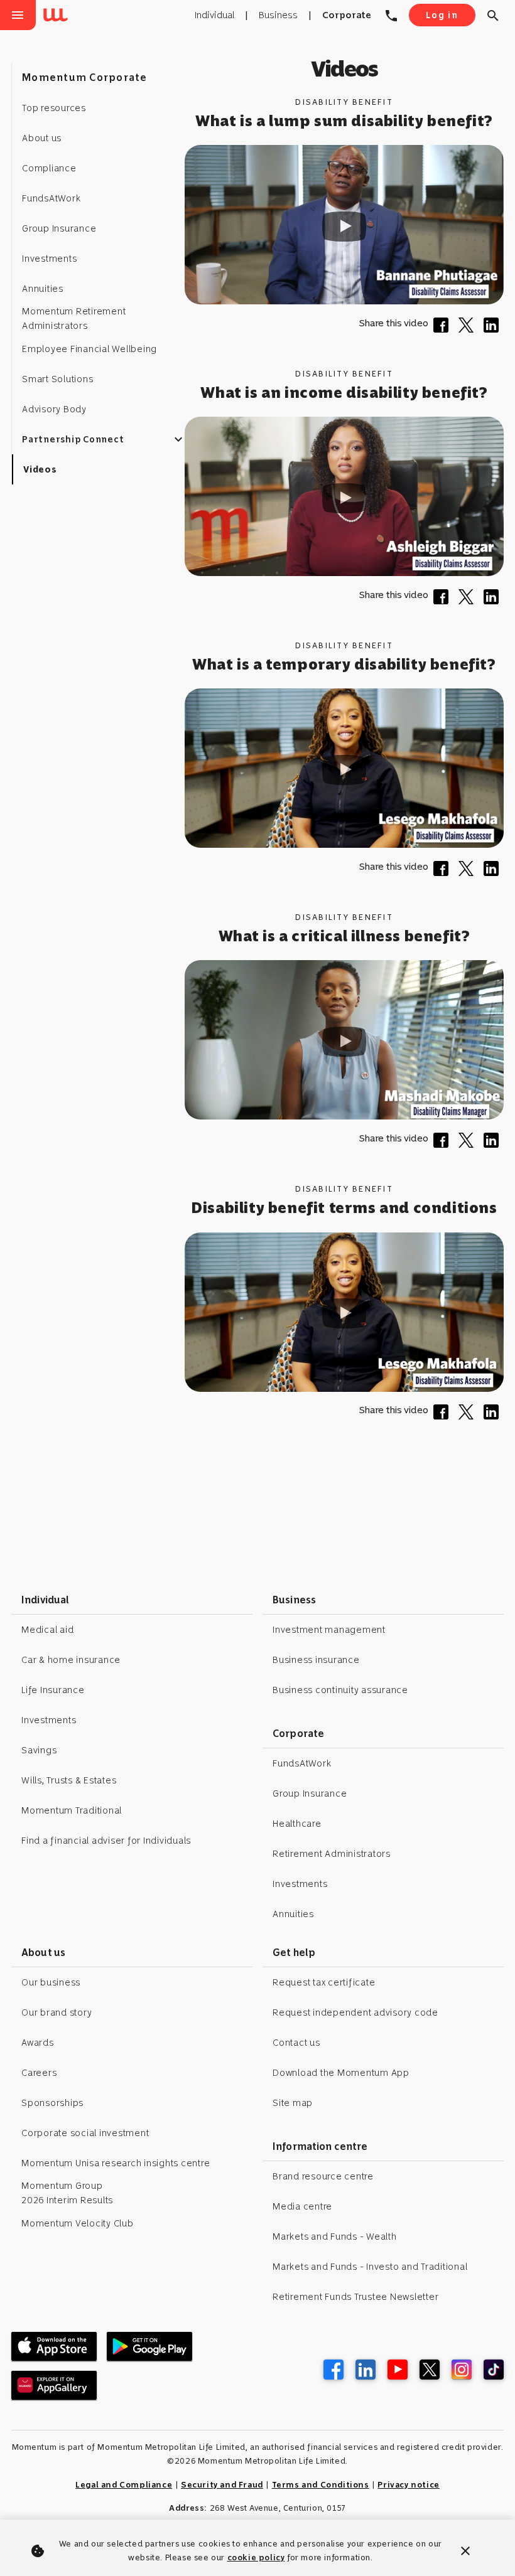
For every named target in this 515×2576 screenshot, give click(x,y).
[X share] (469, 329)
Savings (39, 1750)
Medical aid (47, 1630)
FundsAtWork (302, 1763)
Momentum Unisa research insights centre (116, 2163)
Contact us (296, 2043)
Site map (293, 2103)
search (493, 16)
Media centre (302, 2206)
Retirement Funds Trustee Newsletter (355, 2297)
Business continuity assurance (340, 1690)
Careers (39, 2073)
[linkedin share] (494, 329)
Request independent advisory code (355, 2012)
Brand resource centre (323, 2176)
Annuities (293, 1914)
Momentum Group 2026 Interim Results (67, 2193)
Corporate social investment (85, 2133)
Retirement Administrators (332, 1854)
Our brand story (57, 2012)
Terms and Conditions (321, 2485)
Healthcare (297, 1824)
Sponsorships (52, 2103)
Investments (49, 1720)
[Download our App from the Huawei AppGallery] (54, 2385)
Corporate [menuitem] (347, 15)
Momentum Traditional (72, 1810)
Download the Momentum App (341, 2073)
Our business (51, 1982)
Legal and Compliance (124, 2485)
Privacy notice (408, 2485)
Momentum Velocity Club (78, 2223)
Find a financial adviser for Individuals (106, 1841)
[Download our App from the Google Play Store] (149, 2346)
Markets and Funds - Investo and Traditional (370, 2267)
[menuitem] (58, 16)
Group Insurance (310, 1793)
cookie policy (256, 2557)
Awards (38, 2043)
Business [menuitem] (278, 15)
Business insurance (316, 1660)
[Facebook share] (443, 329)
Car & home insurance (71, 1660)
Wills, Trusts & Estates (69, 1780)
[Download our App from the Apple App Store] (54, 2346)
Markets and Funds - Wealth (335, 2237)
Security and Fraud (222, 2485)
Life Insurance (53, 1690)
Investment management (329, 1630)
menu (18, 15)
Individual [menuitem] (214, 15)
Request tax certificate (324, 1982)
